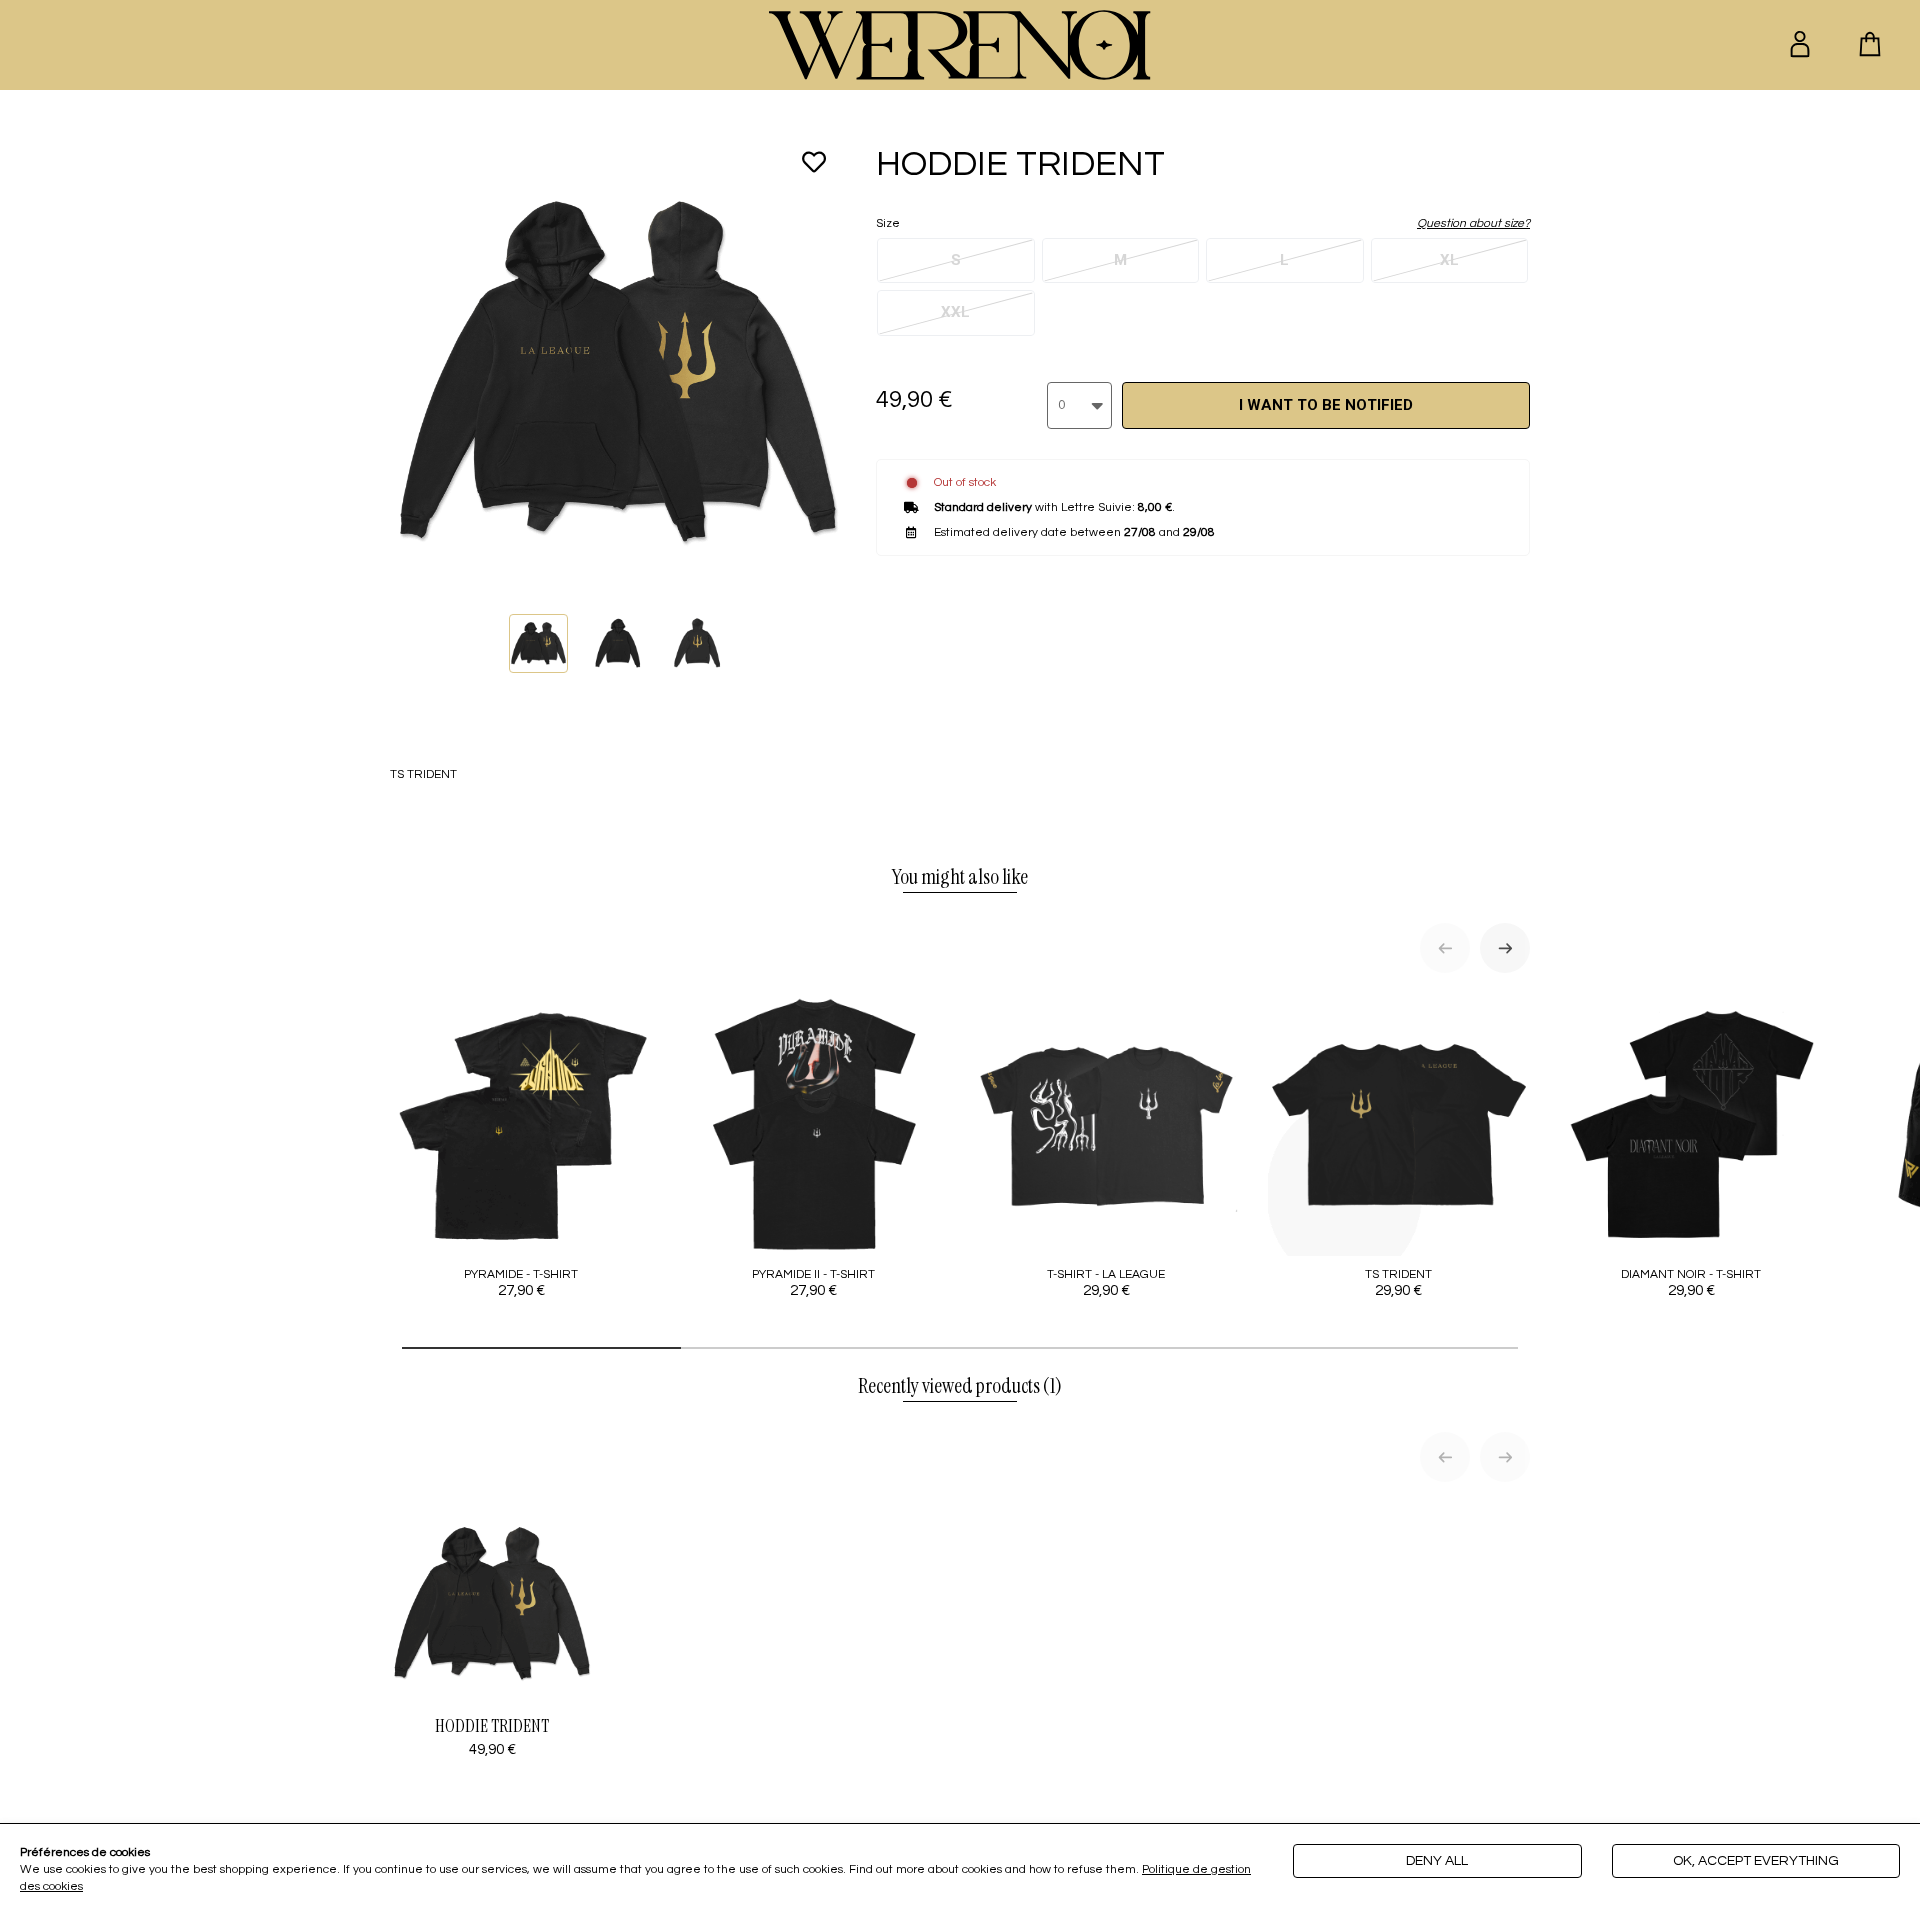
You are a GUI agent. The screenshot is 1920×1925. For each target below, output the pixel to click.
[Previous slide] (1445, 948)
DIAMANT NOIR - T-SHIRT (1691, 1283)
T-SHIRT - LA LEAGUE (1106, 1283)
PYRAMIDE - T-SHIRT (521, 1283)
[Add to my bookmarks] (814, 162)
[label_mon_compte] (1800, 44)
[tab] (541, 1348)
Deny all (1437, 1861)
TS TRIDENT (1398, 1283)
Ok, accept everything (1756, 1861)
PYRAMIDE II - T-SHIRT (813, 1283)
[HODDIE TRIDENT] (538, 643)
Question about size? (1473, 223)
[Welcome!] (960, 45)
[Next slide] (1505, 948)
